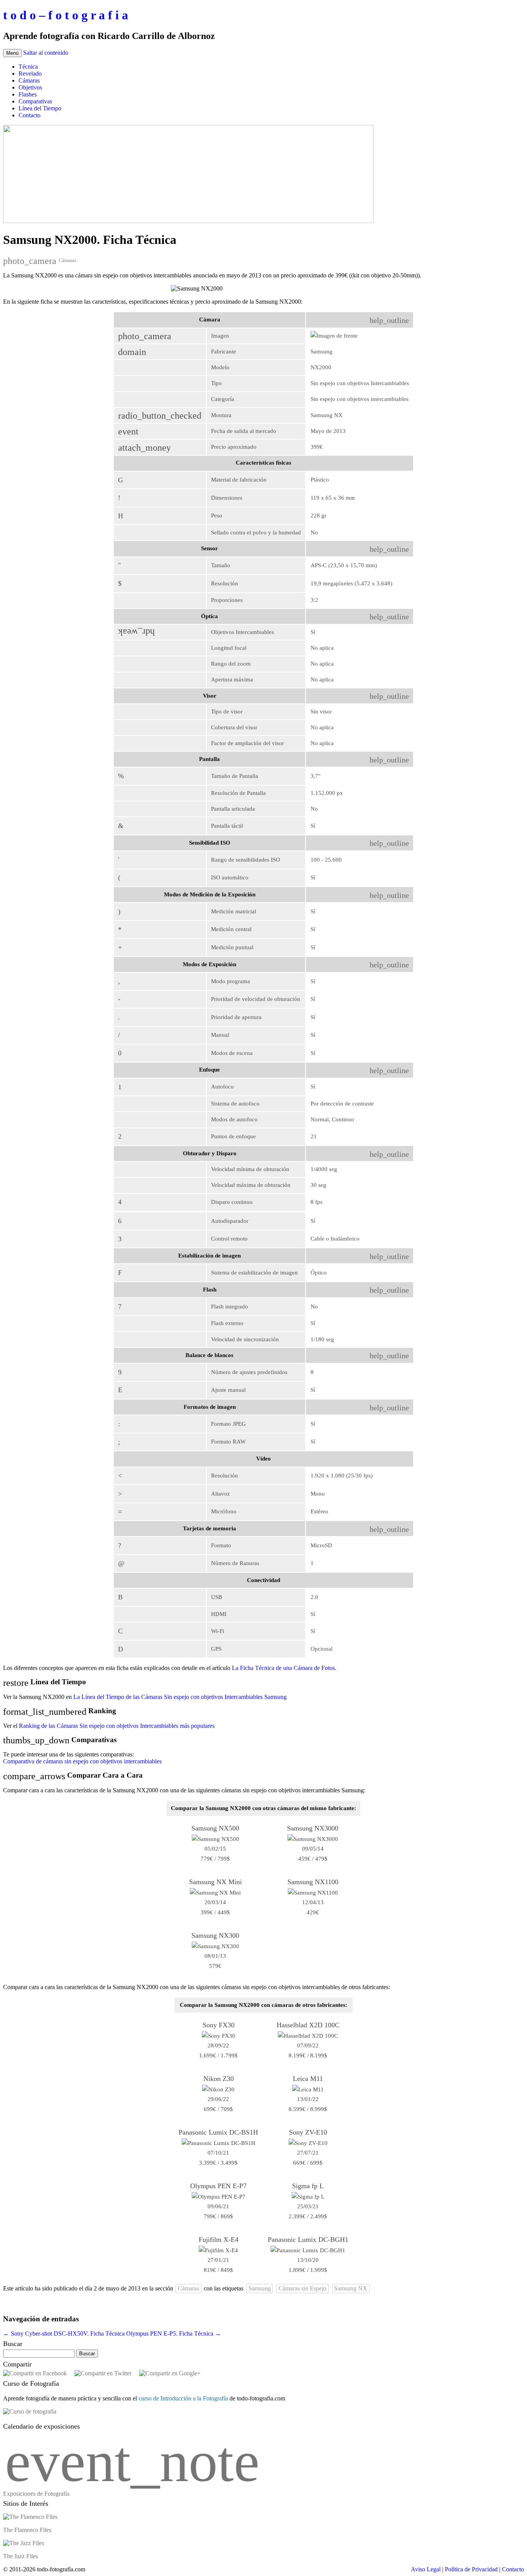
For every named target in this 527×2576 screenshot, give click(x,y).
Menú (12, 53)
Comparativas (35, 101)
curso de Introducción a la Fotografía (183, 2398)
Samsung (260, 2288)
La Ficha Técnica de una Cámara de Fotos (283, 1668)
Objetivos (30, 87)
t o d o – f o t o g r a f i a (66, 15)
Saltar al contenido (46, 53)
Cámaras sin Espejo (302, 2288)
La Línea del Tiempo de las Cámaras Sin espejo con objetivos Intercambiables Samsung (180, 1697)
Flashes (28, 94)
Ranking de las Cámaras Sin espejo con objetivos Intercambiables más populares (117, 1726)
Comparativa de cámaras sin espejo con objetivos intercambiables (82, 1761)
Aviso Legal (426, 2569)
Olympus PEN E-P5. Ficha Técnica (174, 2333)
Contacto (30, 115)
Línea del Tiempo (40, 108)
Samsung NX (351, 2288)
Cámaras (29, 80)
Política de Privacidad (471, 2569)
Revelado (30, 74)
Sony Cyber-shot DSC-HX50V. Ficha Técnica (64, 2333)
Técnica (28, 67)
